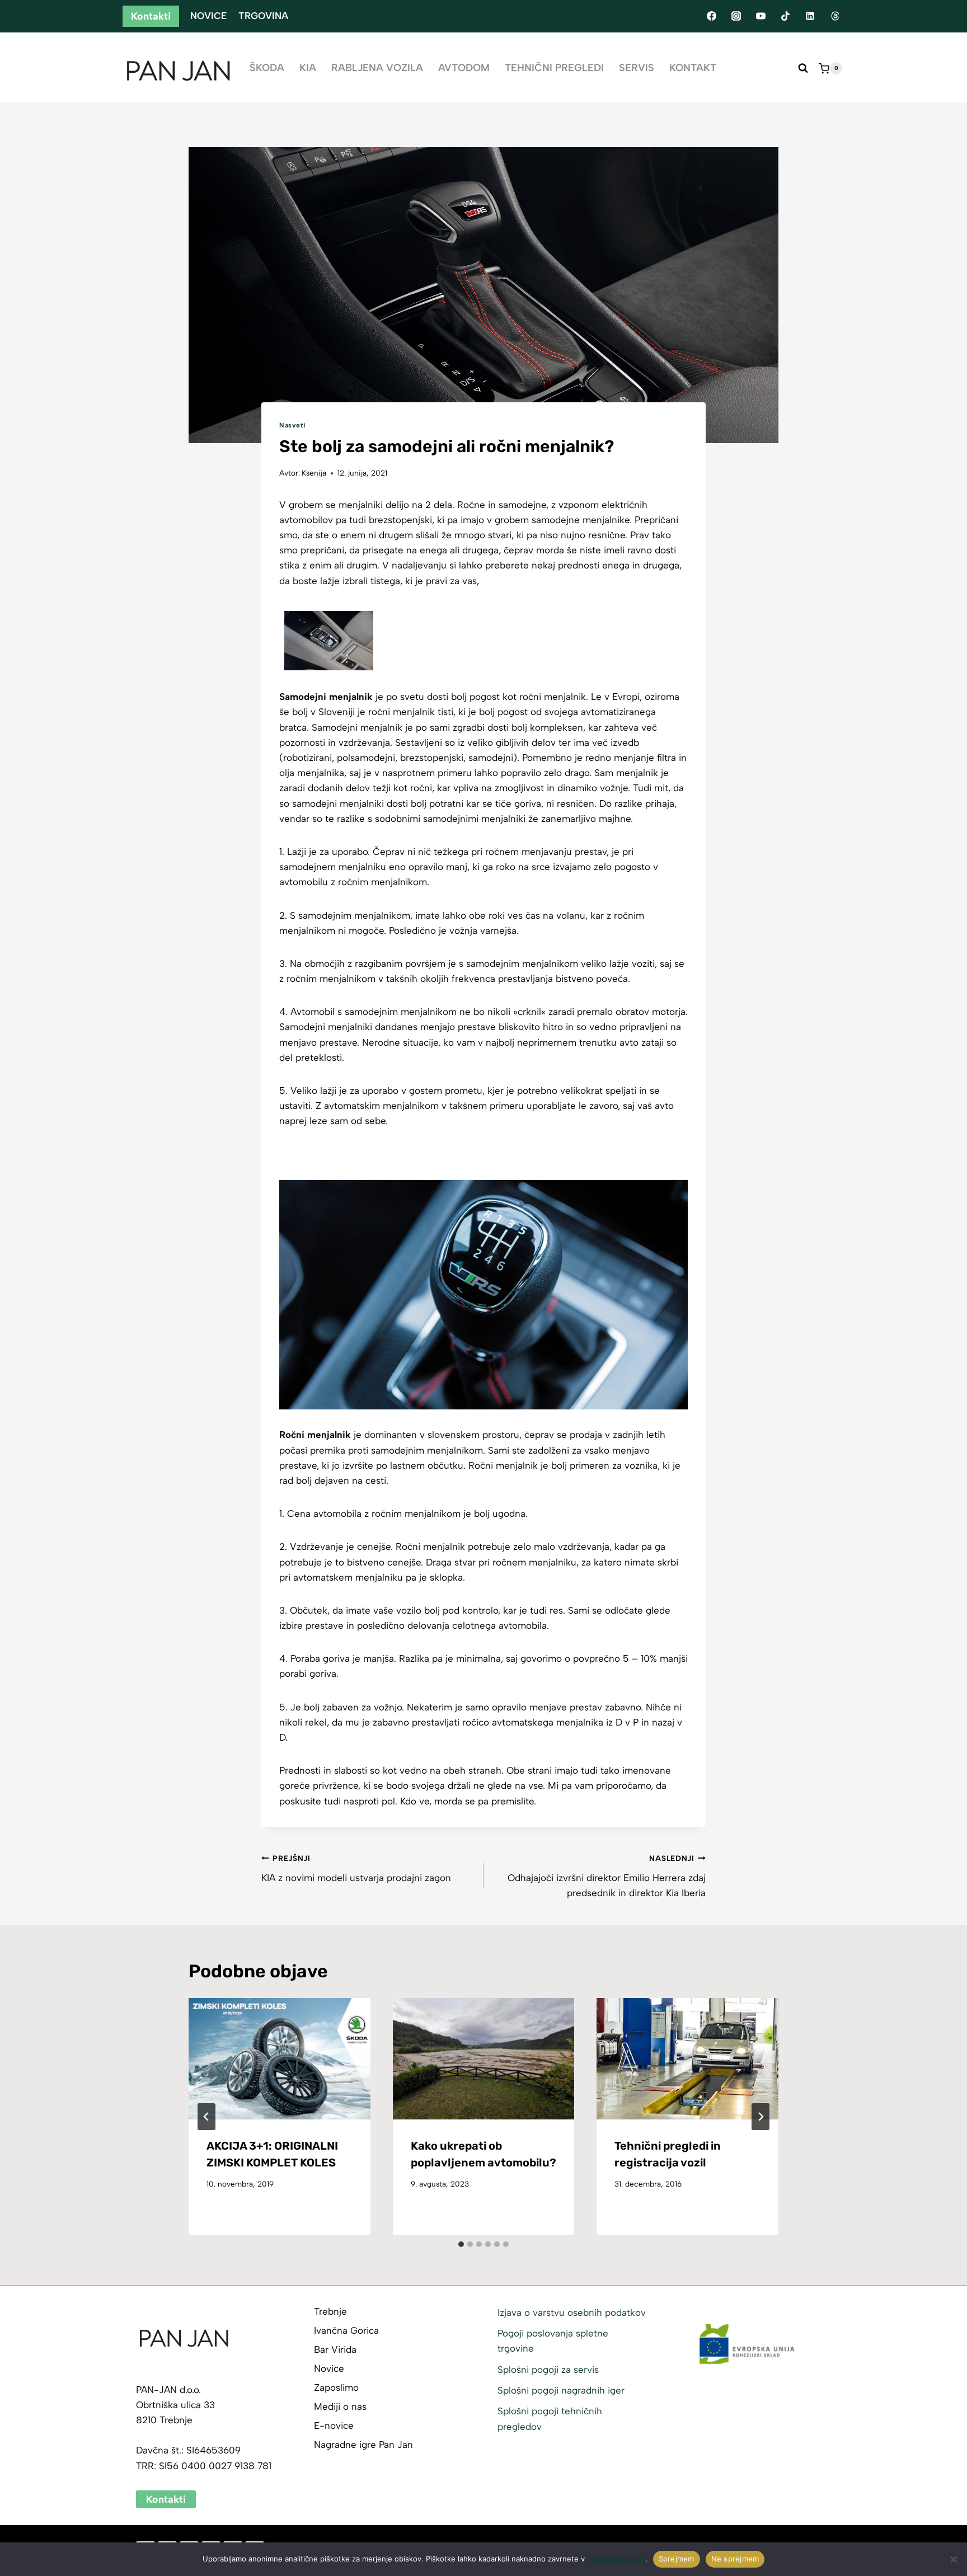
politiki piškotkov (616, 2559)
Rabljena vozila (377, 68)
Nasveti (292, 425)
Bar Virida (335, 2349)
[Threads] (835, 16)
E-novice (334, 2425)
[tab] (461, 2244)
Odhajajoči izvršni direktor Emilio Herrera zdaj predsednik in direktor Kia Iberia (607, 1876)
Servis (637, 68)
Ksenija (314, 473)
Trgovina (263, 16)
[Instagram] (736, 16)
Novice (208, 16)
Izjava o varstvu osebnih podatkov (572, 2312)
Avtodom (464, 68)
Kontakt (693, 68)
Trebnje (330, 2311)
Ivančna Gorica (346, 2330)
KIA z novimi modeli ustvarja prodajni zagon (356, 1868)
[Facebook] (711, 16)
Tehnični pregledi (554, 68)
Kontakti (151, 16)
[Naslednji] (761, 2117)
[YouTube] (761, 16)
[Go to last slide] (206, 2117)
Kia (308, 68)
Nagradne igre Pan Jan (363, 2445)
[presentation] (280, 2058)
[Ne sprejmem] (953, 2559)
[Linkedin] (810, 16)
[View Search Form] (803, 68)
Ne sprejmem (735, 2559)
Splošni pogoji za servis (548, 2370)
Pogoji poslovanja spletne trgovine (553, 2341)
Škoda (267, 68)
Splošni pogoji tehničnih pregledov (550, 2418)
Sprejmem (677, 2559)
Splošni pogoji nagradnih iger (561, 2390)
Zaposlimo (336, 2387)
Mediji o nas (340, 2406)
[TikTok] (786, 16)
